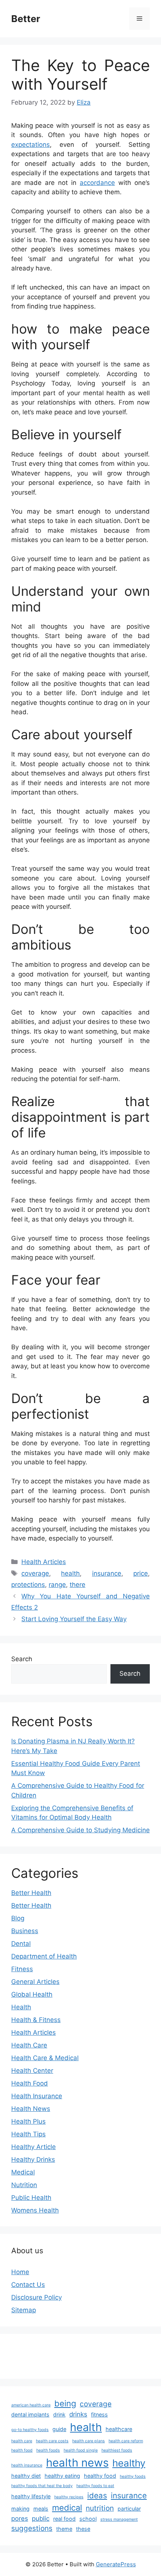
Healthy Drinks (33, 2159)
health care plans (89, 2441)
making (20, 2509)
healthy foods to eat (95, 2486)
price (141, 1573)
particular (129, 2509)
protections (28, 1585)
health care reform (126, 2441)
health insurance (27, 2465)
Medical (23, 2172)
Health (21, 2007)
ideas (97, 2495)
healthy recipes (69, 2497)
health (70, 1573)
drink (59, 2414)
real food (64, 2519)
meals (41, 2509)
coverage (35, 1573)
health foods (48, 2450)
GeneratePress (116, 2564)
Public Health (31, 2198)
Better (26, 19)
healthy (129, 2463)
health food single (81, 2450)
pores (20, 2518)
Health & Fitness (36, 2020)
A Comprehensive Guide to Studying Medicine (80, 1830)
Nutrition (24, 2185)
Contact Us (28, 2285)
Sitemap (24, 2310)
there (78, 1585)
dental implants (30, 2414)
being (65, 2403)
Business (25, 1931)
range (57, 1585)
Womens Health (35, 2210)
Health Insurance (37, 2096)
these (83, 2529)
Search (22, 1659)
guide (59, 2429)
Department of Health (44, 1956)
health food (22, 2450)
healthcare (119, 2429)
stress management (119, 2519)
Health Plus (28, 2121)
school (88, 2519)
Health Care (29, 2045)
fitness (99, 2414)
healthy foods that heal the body (42, 2486)
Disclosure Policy (37, 2297)
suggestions (32, 2528)
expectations (31, 145)
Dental (21, 1944)
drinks (78, 2414)
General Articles (35, 1982)
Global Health (32, 1994)
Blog (18, 1918)
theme (64, 2529)
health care (22, 2441)
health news (77, 2463)
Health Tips (28, 2134)
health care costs (52, 2441)
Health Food (30, 2083)
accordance (97, 183)
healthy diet (26, 2476)
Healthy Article (34, 2147)
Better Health (31, 1893)
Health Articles (44, 1562)
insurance (107, 1573)
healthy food (100, 2476)
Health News (31, 2109)
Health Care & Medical (45, 2058)
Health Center (32, 2071)
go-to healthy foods (30, 2430)
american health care (31, 2405)
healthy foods (133, 2476)
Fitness (22, 1969)
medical (67, 2508)
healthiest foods (117, 2450)
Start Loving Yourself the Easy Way (74, 1619)
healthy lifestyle (31, 2496)
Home (20, 2272)
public (41, 2518)
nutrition (100, 2508)
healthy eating (62, 2476)
